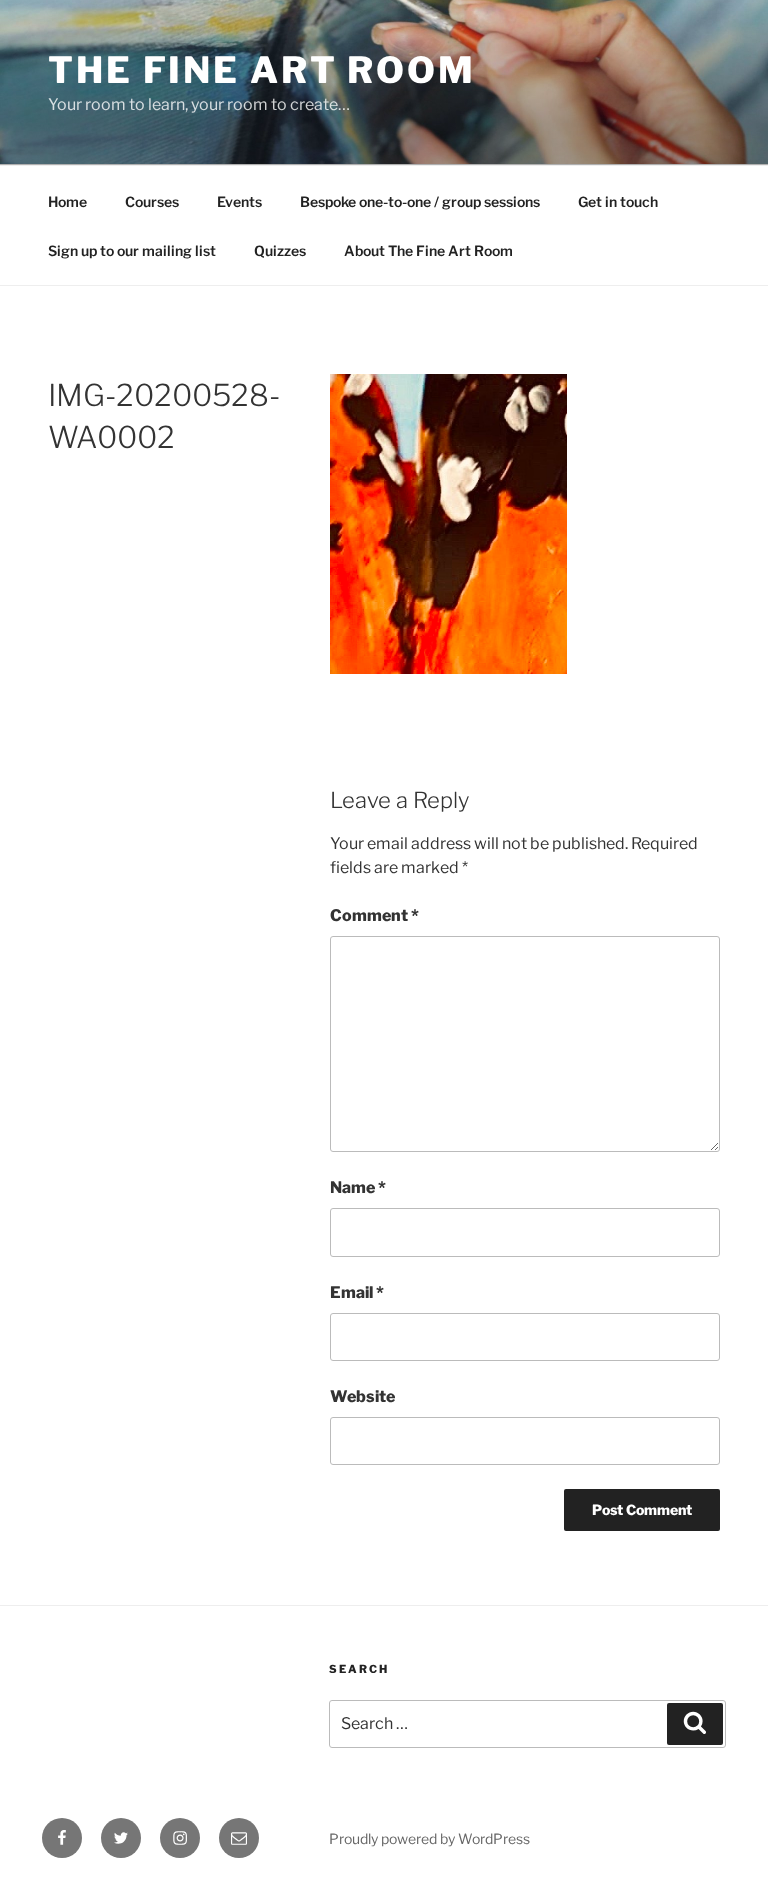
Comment (374, 915)
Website (362, 1396)
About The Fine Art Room (428, 250)
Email (357, 1292)
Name (358, 1187)
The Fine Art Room (262, 70)
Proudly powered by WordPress (429, 1838)
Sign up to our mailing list (132, 250)
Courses (152, 201)
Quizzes (280, 250)
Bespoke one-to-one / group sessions (420, 201)
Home (67, 201)
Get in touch (618, 201)
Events (239, 201)
